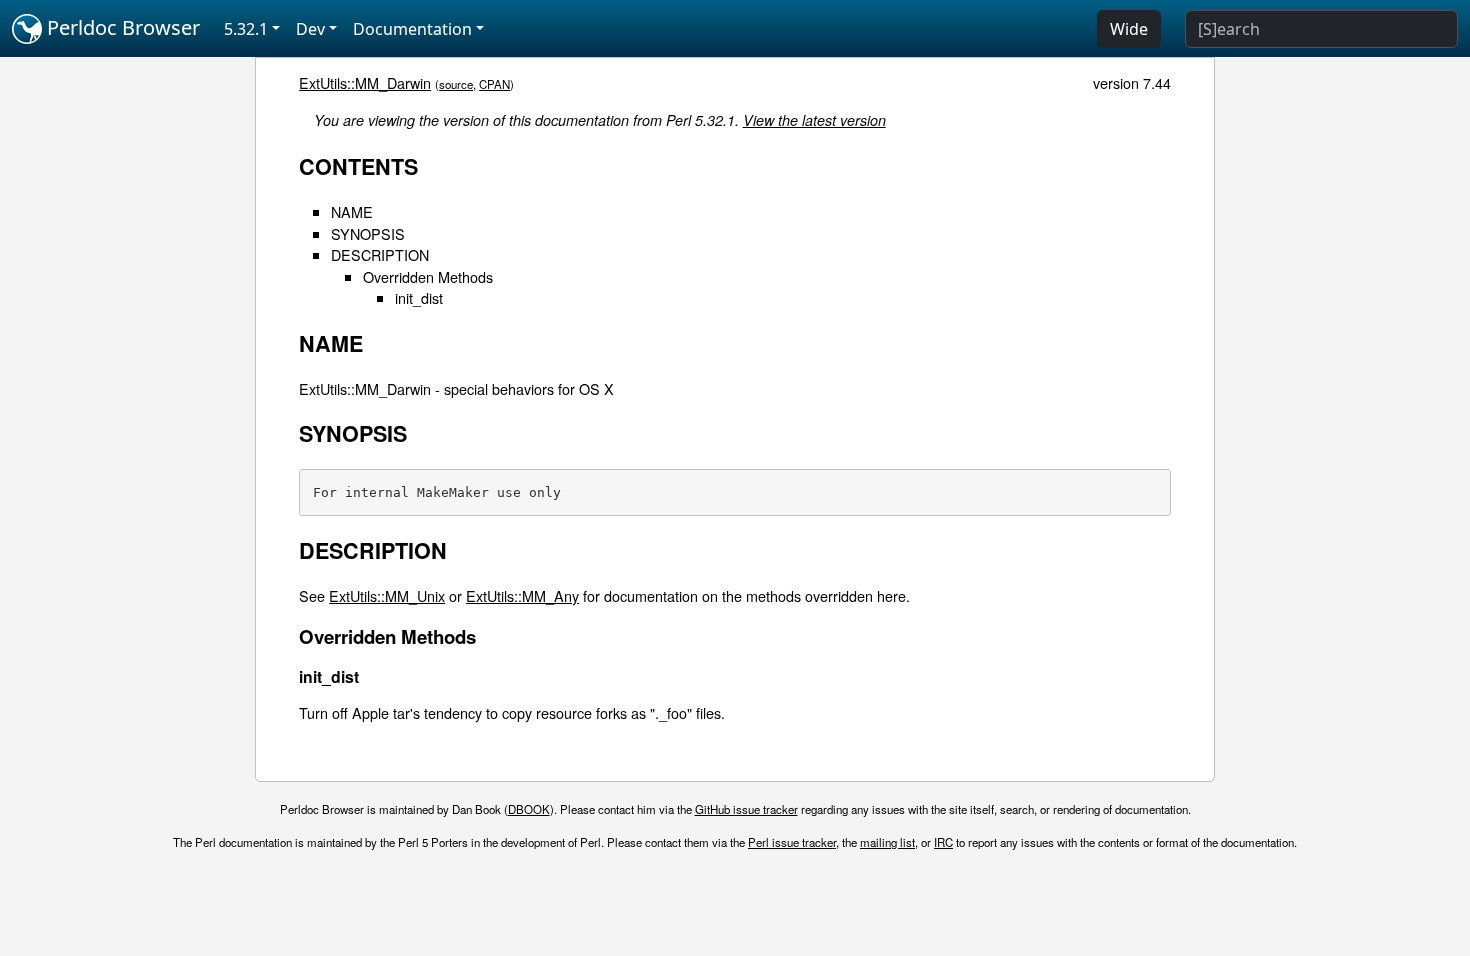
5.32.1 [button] (246, 29)
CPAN (494, 84)
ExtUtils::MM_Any (522, 595)
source (456, 84)
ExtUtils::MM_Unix (387, 595)
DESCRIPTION (380, 254)
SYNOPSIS (368, 233)
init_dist (419, 297)
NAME (352, 211)
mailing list (887, 842)
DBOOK (529, 809)
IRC (943, 842)
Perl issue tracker (792, 842)
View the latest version (814, 120)
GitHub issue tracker (746, 809)
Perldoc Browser (121, 27)
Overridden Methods (428, 276)
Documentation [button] (412, 29)
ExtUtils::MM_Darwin (365, 82)
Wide (1129, 29)
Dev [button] (310, 29)
